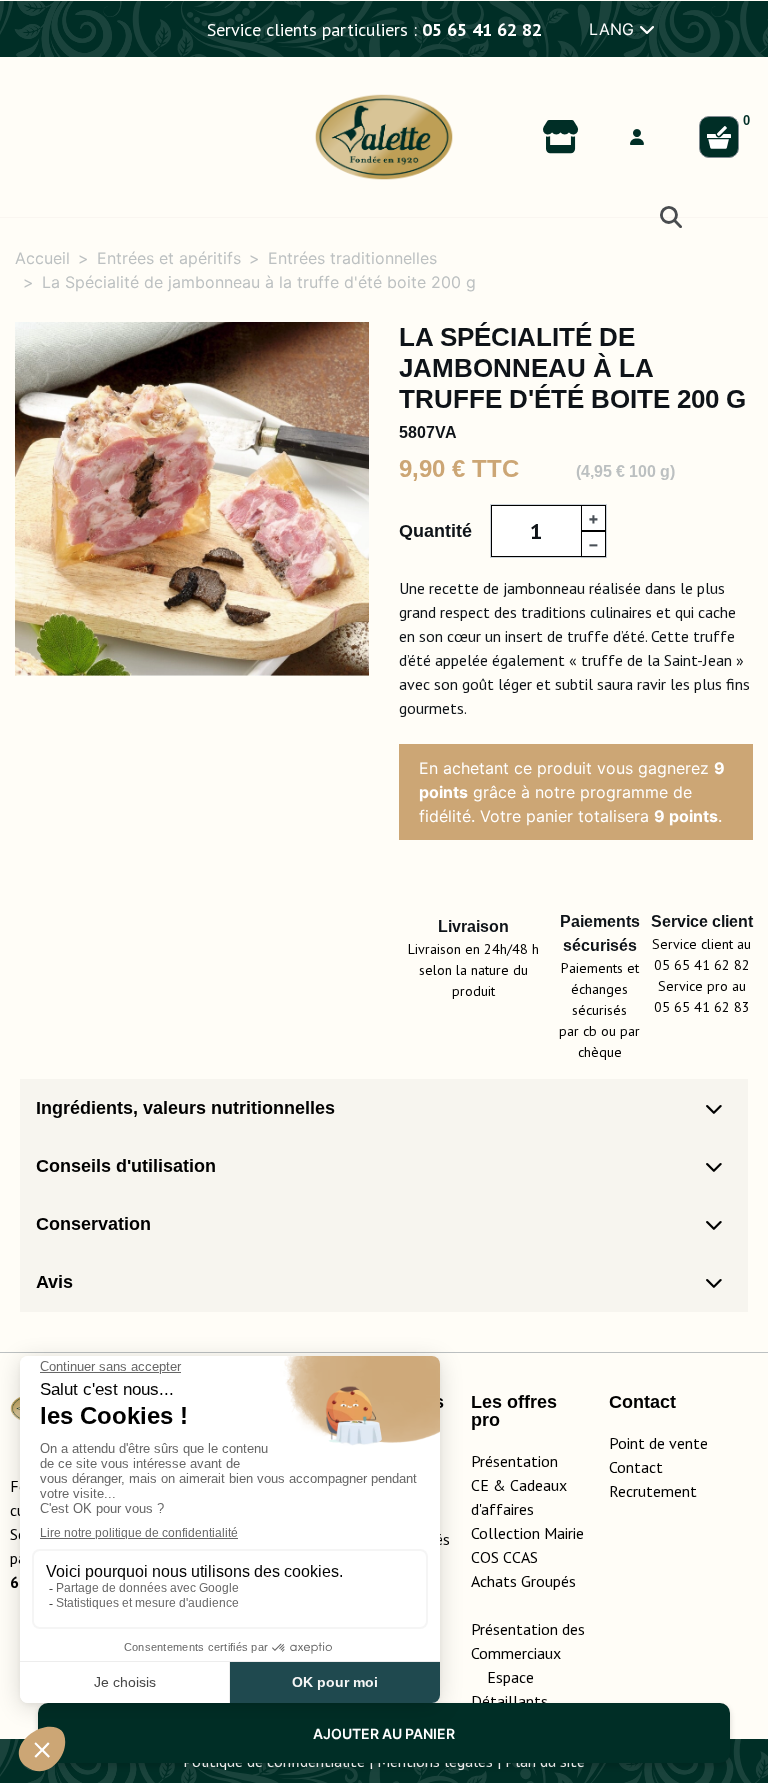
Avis (54, 1282)
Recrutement (653, 1491)
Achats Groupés (523, 1581)
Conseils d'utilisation (126, 1166)
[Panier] (719, 137)
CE (480, 1485)
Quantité (435, 531)
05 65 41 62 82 (482, 29)
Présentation (514, 1461)
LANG (614, 29)
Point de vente (658, 1443)
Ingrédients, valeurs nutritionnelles (185, 1108)
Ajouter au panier (384, 1733)
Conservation (93, 1224)
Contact (636, 1467)
